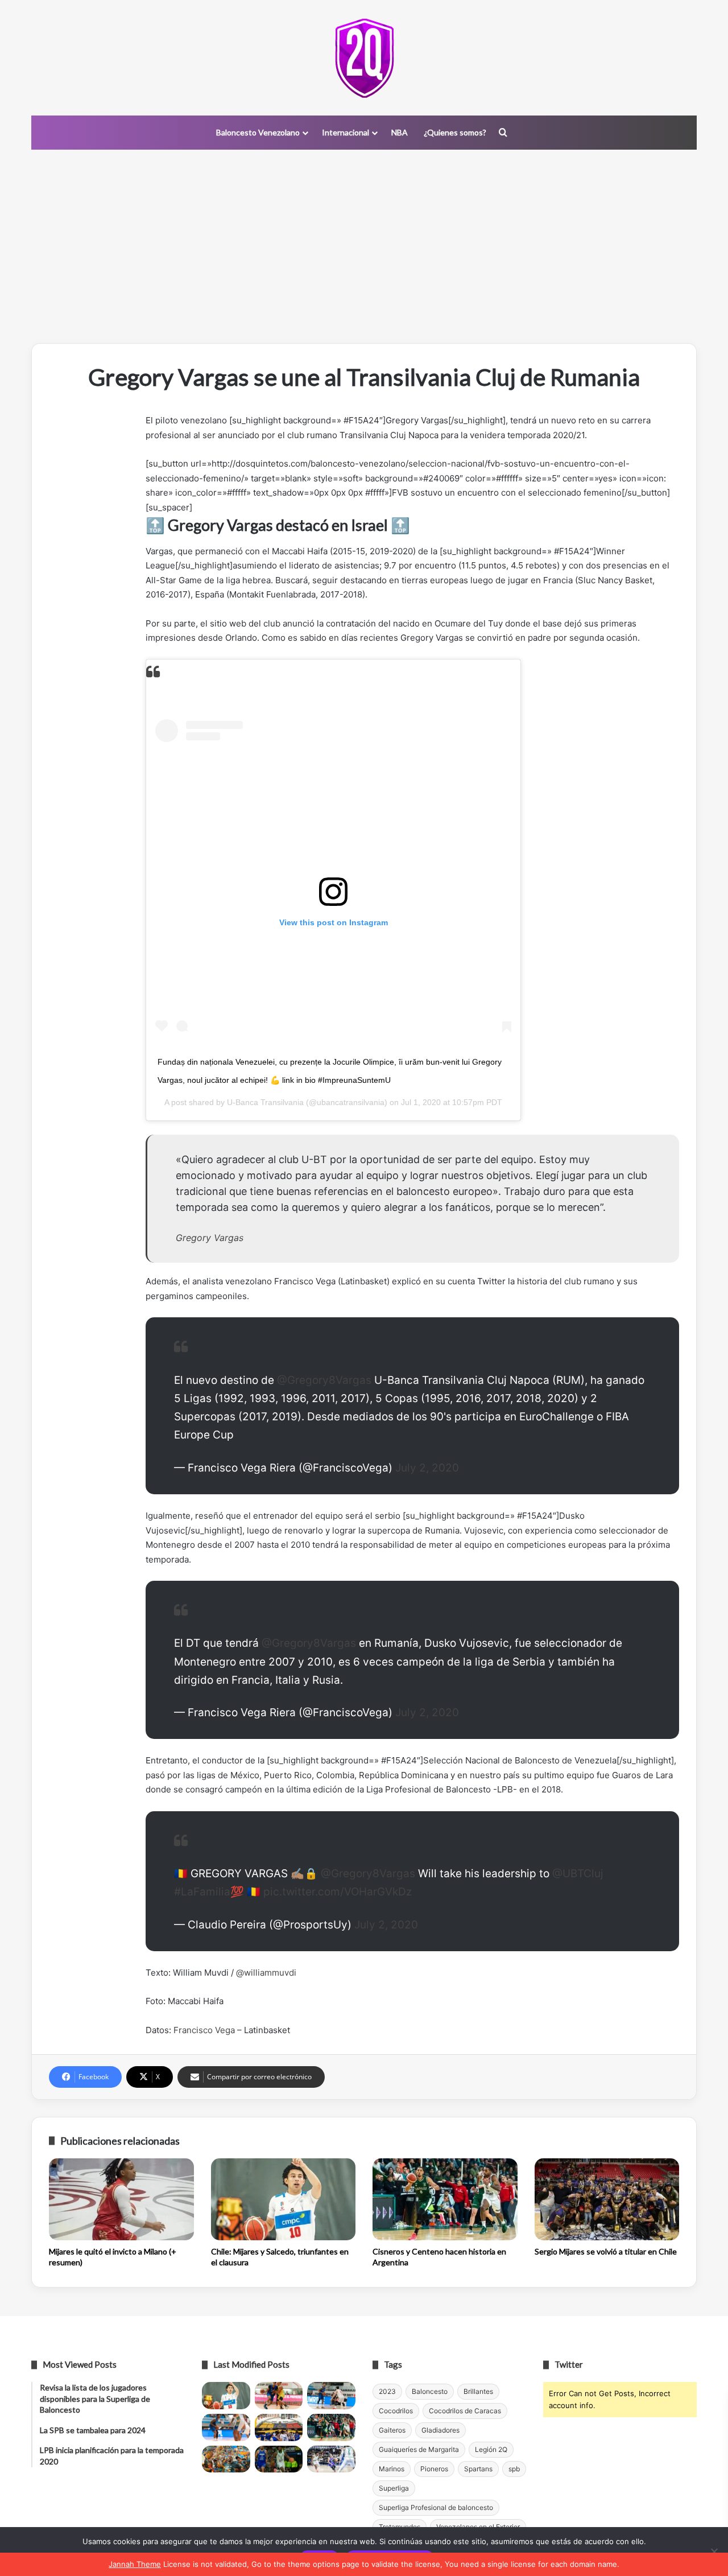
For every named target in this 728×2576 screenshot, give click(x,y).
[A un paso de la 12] (331, 2459)
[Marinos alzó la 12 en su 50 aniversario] (226, 2459)
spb (514, 2469)
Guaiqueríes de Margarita (419, 2449)
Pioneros (434, 2469)
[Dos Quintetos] (364, 58)
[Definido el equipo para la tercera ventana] (279, 2427)
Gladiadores (440, 2430)
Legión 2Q (491, 2449)
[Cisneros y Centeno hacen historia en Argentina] (445, 2199)
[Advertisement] (364, 246)
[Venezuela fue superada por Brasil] (226, 2427)
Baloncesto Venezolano (258, 132)
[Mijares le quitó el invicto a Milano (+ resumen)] (121, 2199)
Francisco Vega (204, 2030)
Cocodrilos (396, 2411)
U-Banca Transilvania (265, 1102)
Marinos (392, 2469)
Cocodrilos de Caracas (465, 2411)
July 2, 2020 (427, 1468)
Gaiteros (392, 2430)
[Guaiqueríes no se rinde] (279, 2459)
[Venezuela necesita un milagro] (331, 2396)
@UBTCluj (578, 1874)
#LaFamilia (202, 1892)
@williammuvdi (266, 1973)
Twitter (569, 2364)
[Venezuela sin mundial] (279, 2396)
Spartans (478, 2469)
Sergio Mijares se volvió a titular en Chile (606, 2251)
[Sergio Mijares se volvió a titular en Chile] (607, 2199)
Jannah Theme (135, 2564)
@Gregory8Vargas (324, 1380)
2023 (387, 2391)
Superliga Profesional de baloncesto (436, 2507)
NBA (400, 132)
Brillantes (478, 2391)
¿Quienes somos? (455, 132)
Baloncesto (430, 2391)
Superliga (394, 2488)
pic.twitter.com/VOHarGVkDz (338, 1892)
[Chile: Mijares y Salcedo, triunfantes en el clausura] (284, 2199)
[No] (714, 2552)
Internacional (346, 132)
